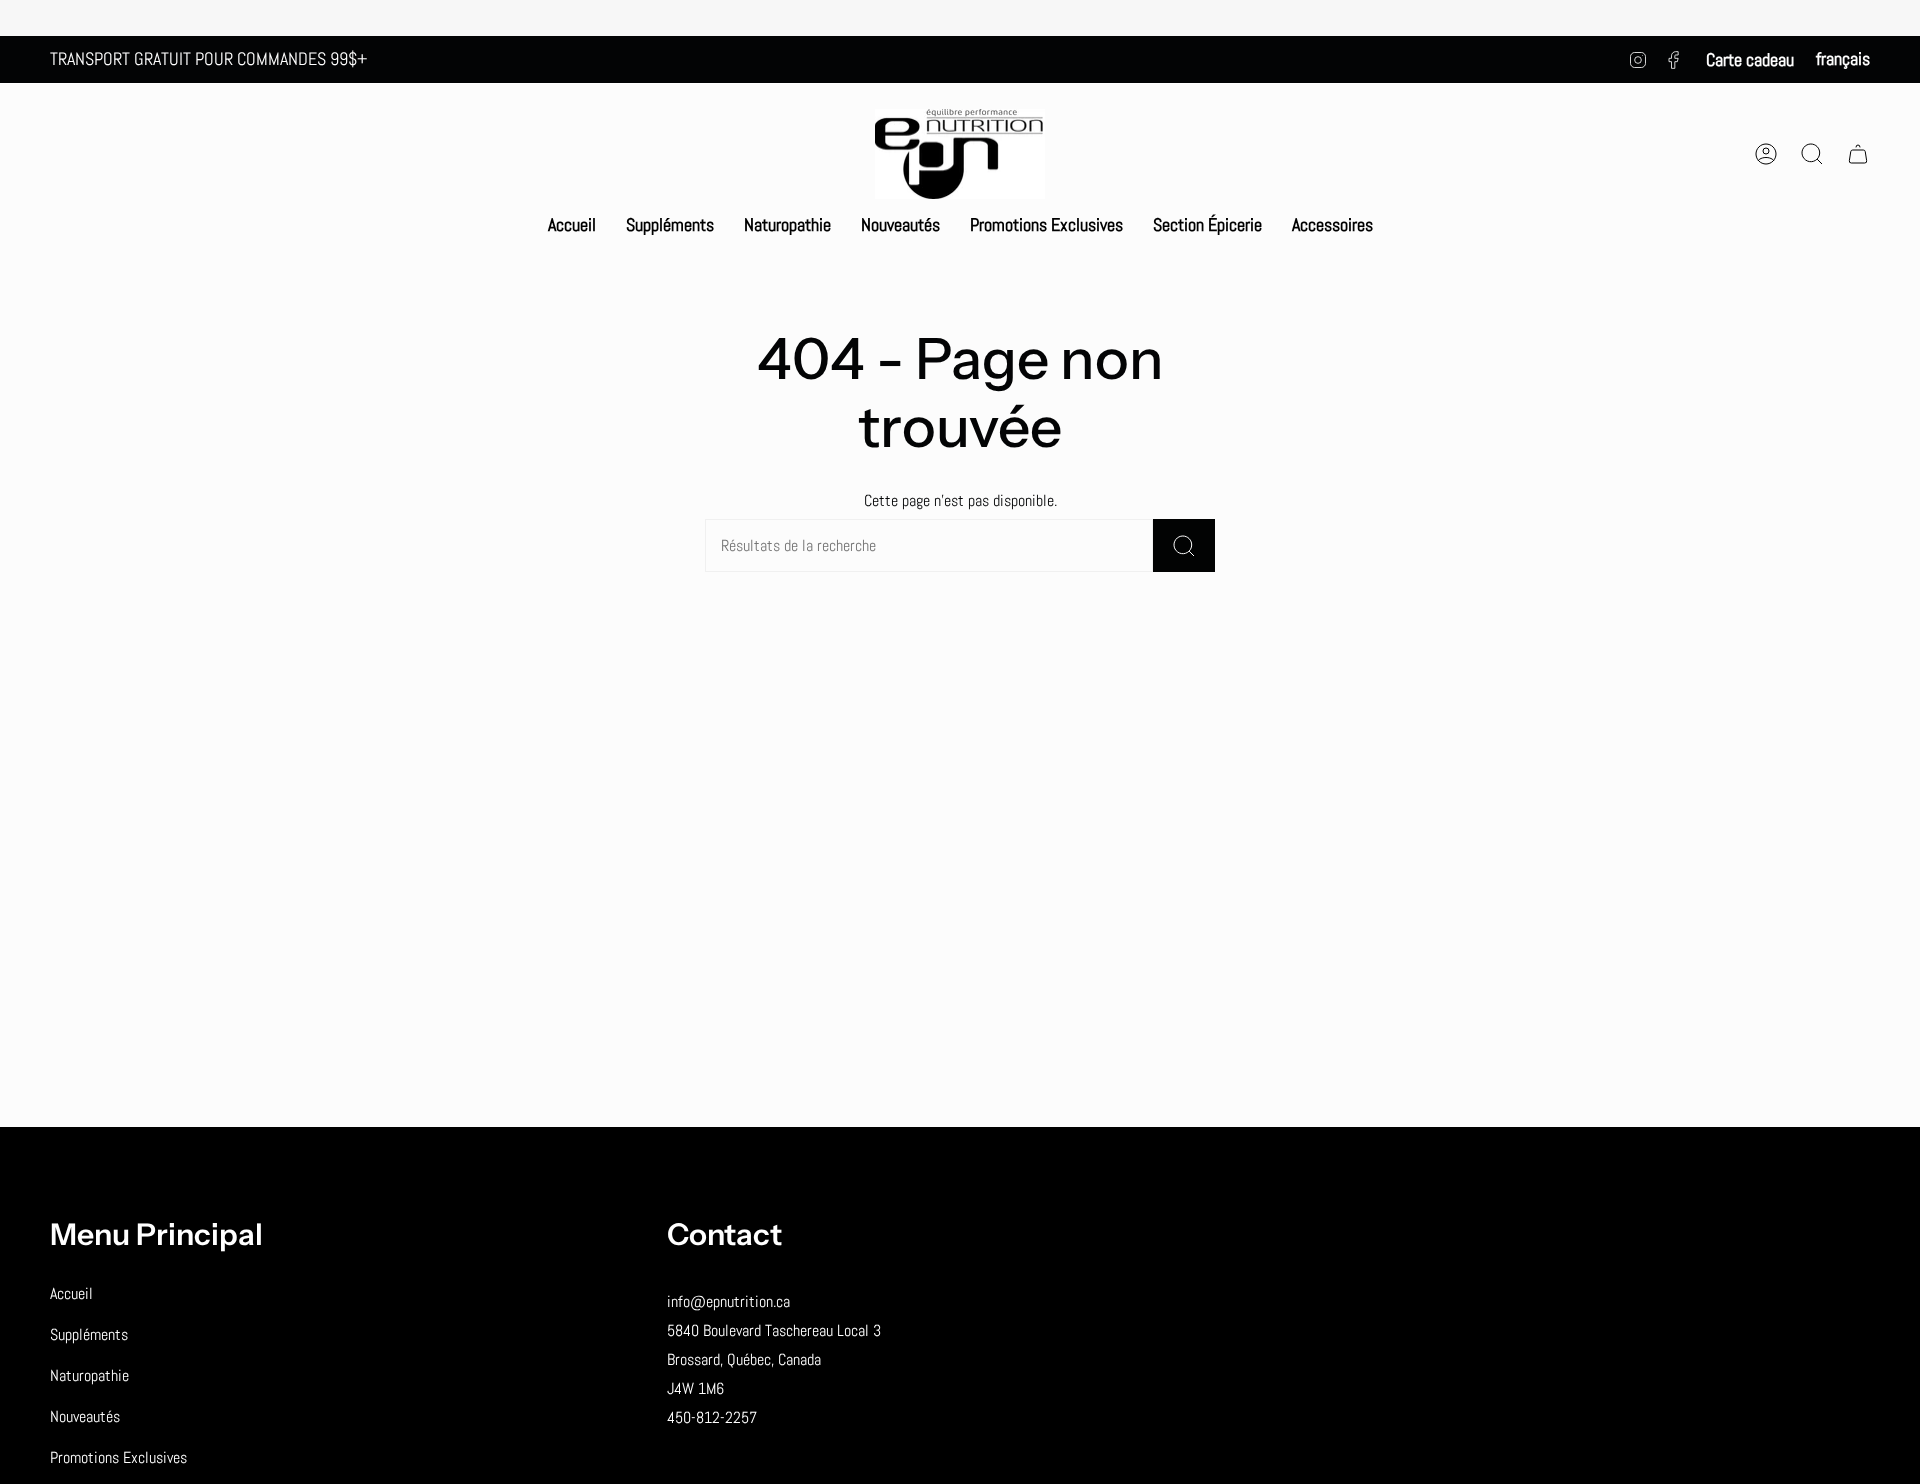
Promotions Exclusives (118, 1457)
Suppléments (89, 1334)
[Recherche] (1184, 545)
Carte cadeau (1750, 59)
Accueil (71, 1293)
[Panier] (1858, 154)
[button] (670, 225)
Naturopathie (89, 1375)
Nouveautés (85, 1416)
